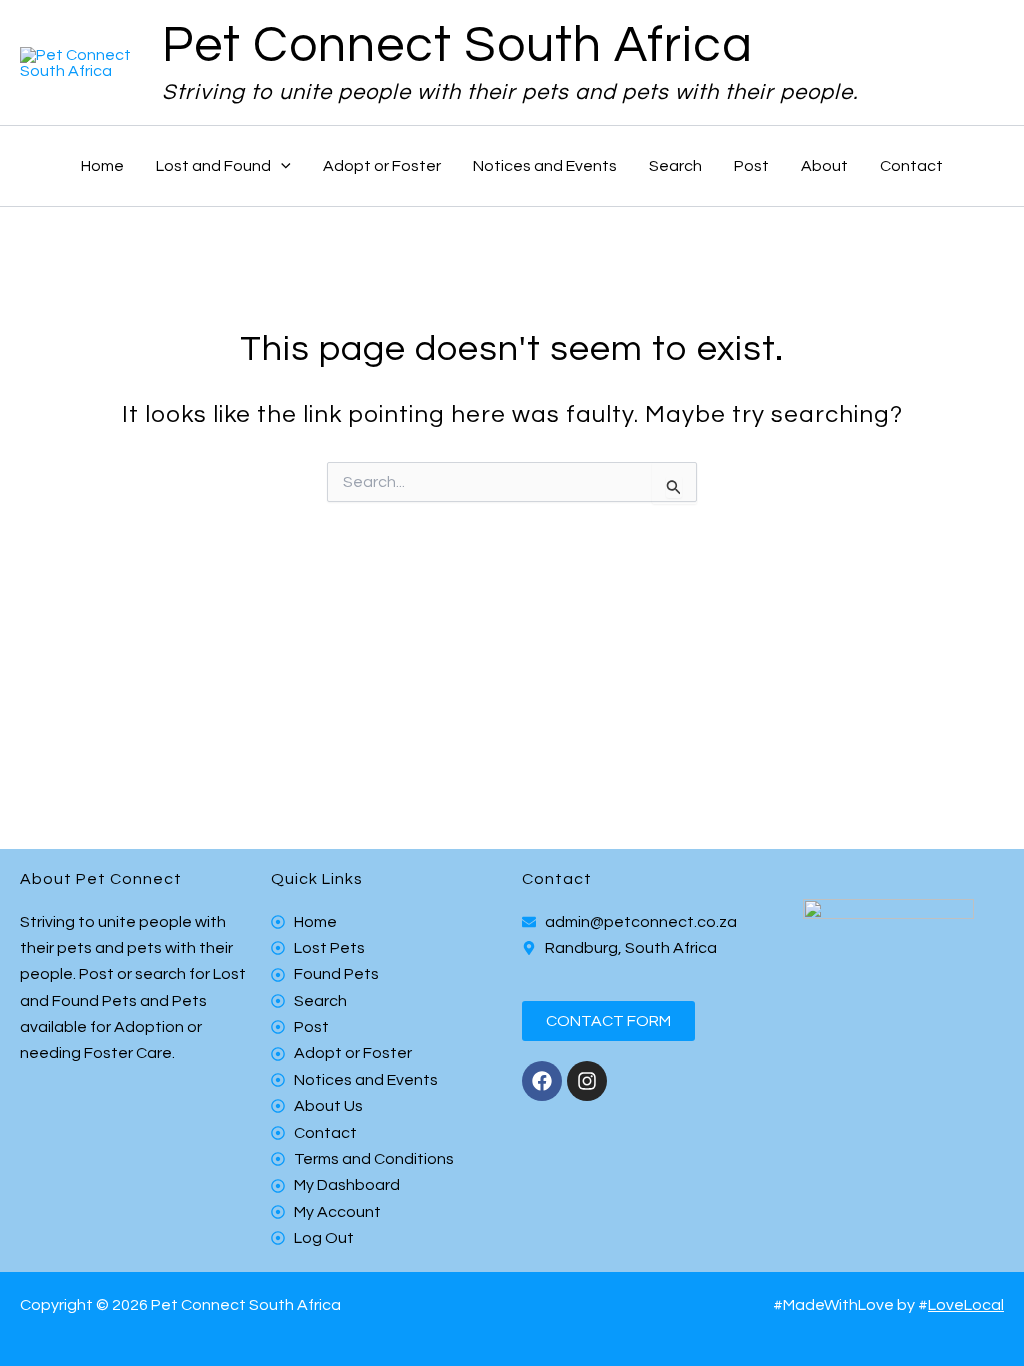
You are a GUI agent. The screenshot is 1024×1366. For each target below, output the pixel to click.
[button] (281, 166)
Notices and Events (545, 166)
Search (675, 166)
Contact (911, 166)
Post (751, 166)
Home (102, 166)
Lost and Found (213, 166)
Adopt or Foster (382, 166)
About (824, 166)
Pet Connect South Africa (457, 46)
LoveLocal (966, 1305)
